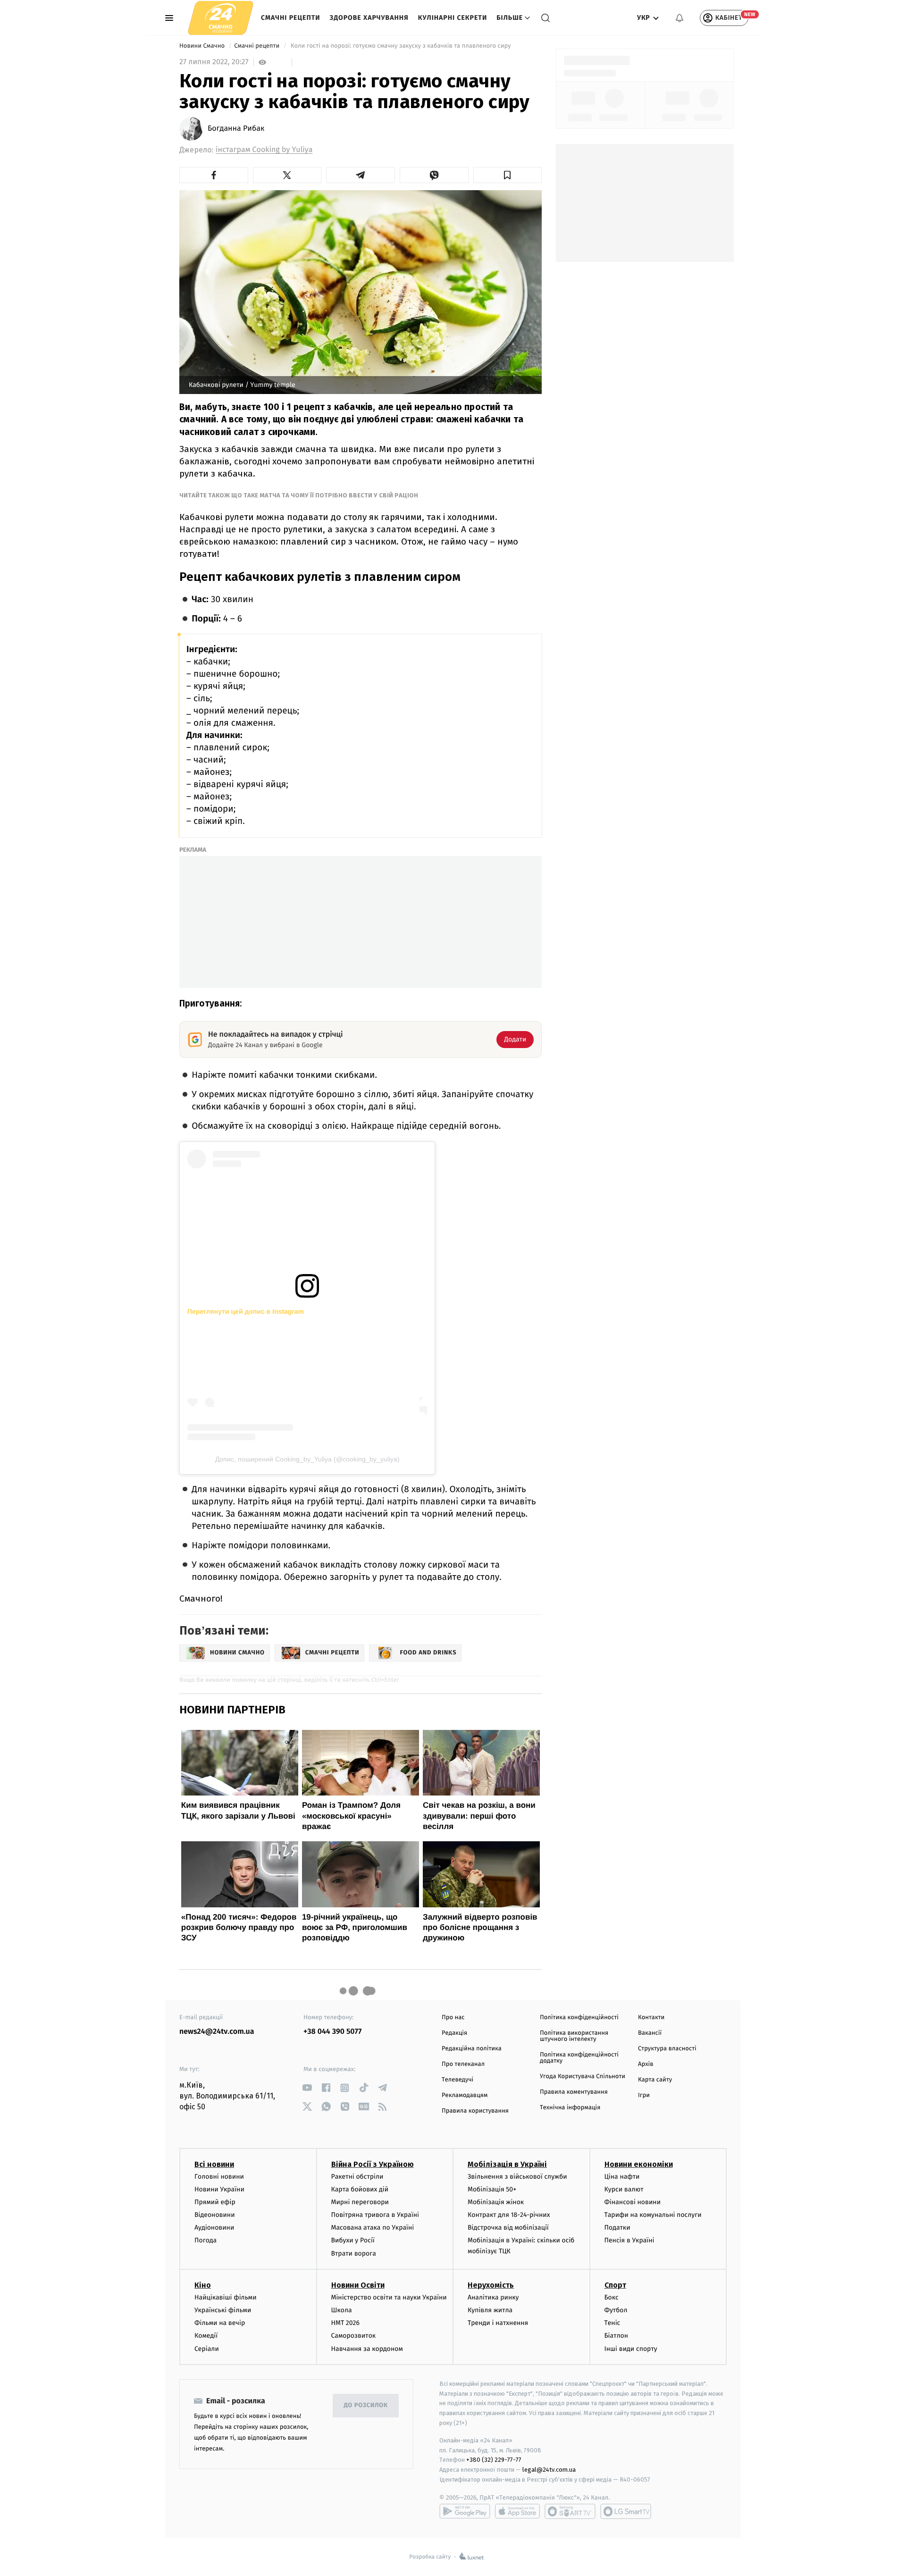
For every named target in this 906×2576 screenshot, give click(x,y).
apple (517, 2511)
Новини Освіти (358, 2285)
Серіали (207, 2349)
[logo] (221, 18)
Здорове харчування (369, 18)
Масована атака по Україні (373, 2228)
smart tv (570, 2511)
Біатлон (617, 2336)
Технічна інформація (570, 2108)
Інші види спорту (631, 2349)
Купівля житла (490, 2310)
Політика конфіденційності (579, 2018)
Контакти (651, 2018)
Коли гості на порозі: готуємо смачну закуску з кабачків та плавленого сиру (401, 46)
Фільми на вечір (220, 2323)
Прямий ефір (215, 2202)
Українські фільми (223, 2310)
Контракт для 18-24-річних (509, 2215)
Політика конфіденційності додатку (579, 2058)
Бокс (612, 2297)
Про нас (453, 2018)
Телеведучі (457, 2080)
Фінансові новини (633, 2202)
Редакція (454, 2033)
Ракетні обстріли (357, 2177)
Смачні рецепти (291, 18)
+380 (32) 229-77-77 (494, 2460)
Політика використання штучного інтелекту (574, 2036)
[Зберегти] (508, 175)
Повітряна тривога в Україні (375, 2215)
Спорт (615, 2285)
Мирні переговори (360, 2202)
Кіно (203, 2285)
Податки (617, 2228)
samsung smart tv (626, 2511)
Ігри (644, 2095)
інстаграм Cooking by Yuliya (264, 150)
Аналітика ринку (493, 2297)
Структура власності (667, 2049)
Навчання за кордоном (367, 2349)
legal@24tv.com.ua (549, 2470)
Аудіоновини (214, 2228)
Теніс (612, 2323)
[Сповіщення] (679, 18)
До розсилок (366, 2405)
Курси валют (624, 2189)
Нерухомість (491, 2285)
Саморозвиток (354, 2336)
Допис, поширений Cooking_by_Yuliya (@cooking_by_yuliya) (307, 1459)
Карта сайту (655, 2080)
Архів (646, 2064)
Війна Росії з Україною (373, 2164)
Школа (342, 2310)
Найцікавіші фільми (226, 2297)
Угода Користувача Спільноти (583, 2077)
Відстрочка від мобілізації (508, 2228)
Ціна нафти (622, 2177)
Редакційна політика (472, 2049)
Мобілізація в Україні (507, 2164)
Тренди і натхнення (498, 2323)
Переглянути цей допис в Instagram (246, 1311)
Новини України (219, 2189)
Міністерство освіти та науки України (389, 2297)
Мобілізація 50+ (492, 2189)
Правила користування (475, 2111)
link (307, 2088)
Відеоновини (215, 2215)
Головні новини (219, 2177)
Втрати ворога (354, 2253)
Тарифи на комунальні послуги (653, 2215)
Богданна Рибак (236, 129)
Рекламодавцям (465, 2095)
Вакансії (650, 2033)
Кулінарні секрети (453, 18)
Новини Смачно (203, 46)
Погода (206, 2240)
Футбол (616, 2310)
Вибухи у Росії (353, 2240)
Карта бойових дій (360, 2189)
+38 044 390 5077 (332, 2032)
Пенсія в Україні (629, 2240)
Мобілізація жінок (496, 2202)
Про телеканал (463, 2064)
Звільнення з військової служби (517, 2177)
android (465, 2511)
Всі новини (214, 2164)
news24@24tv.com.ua (217, 2032)
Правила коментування (574, 2092)
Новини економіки (639, 2164)
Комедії (206, 2336)
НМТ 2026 (346, 2323)
